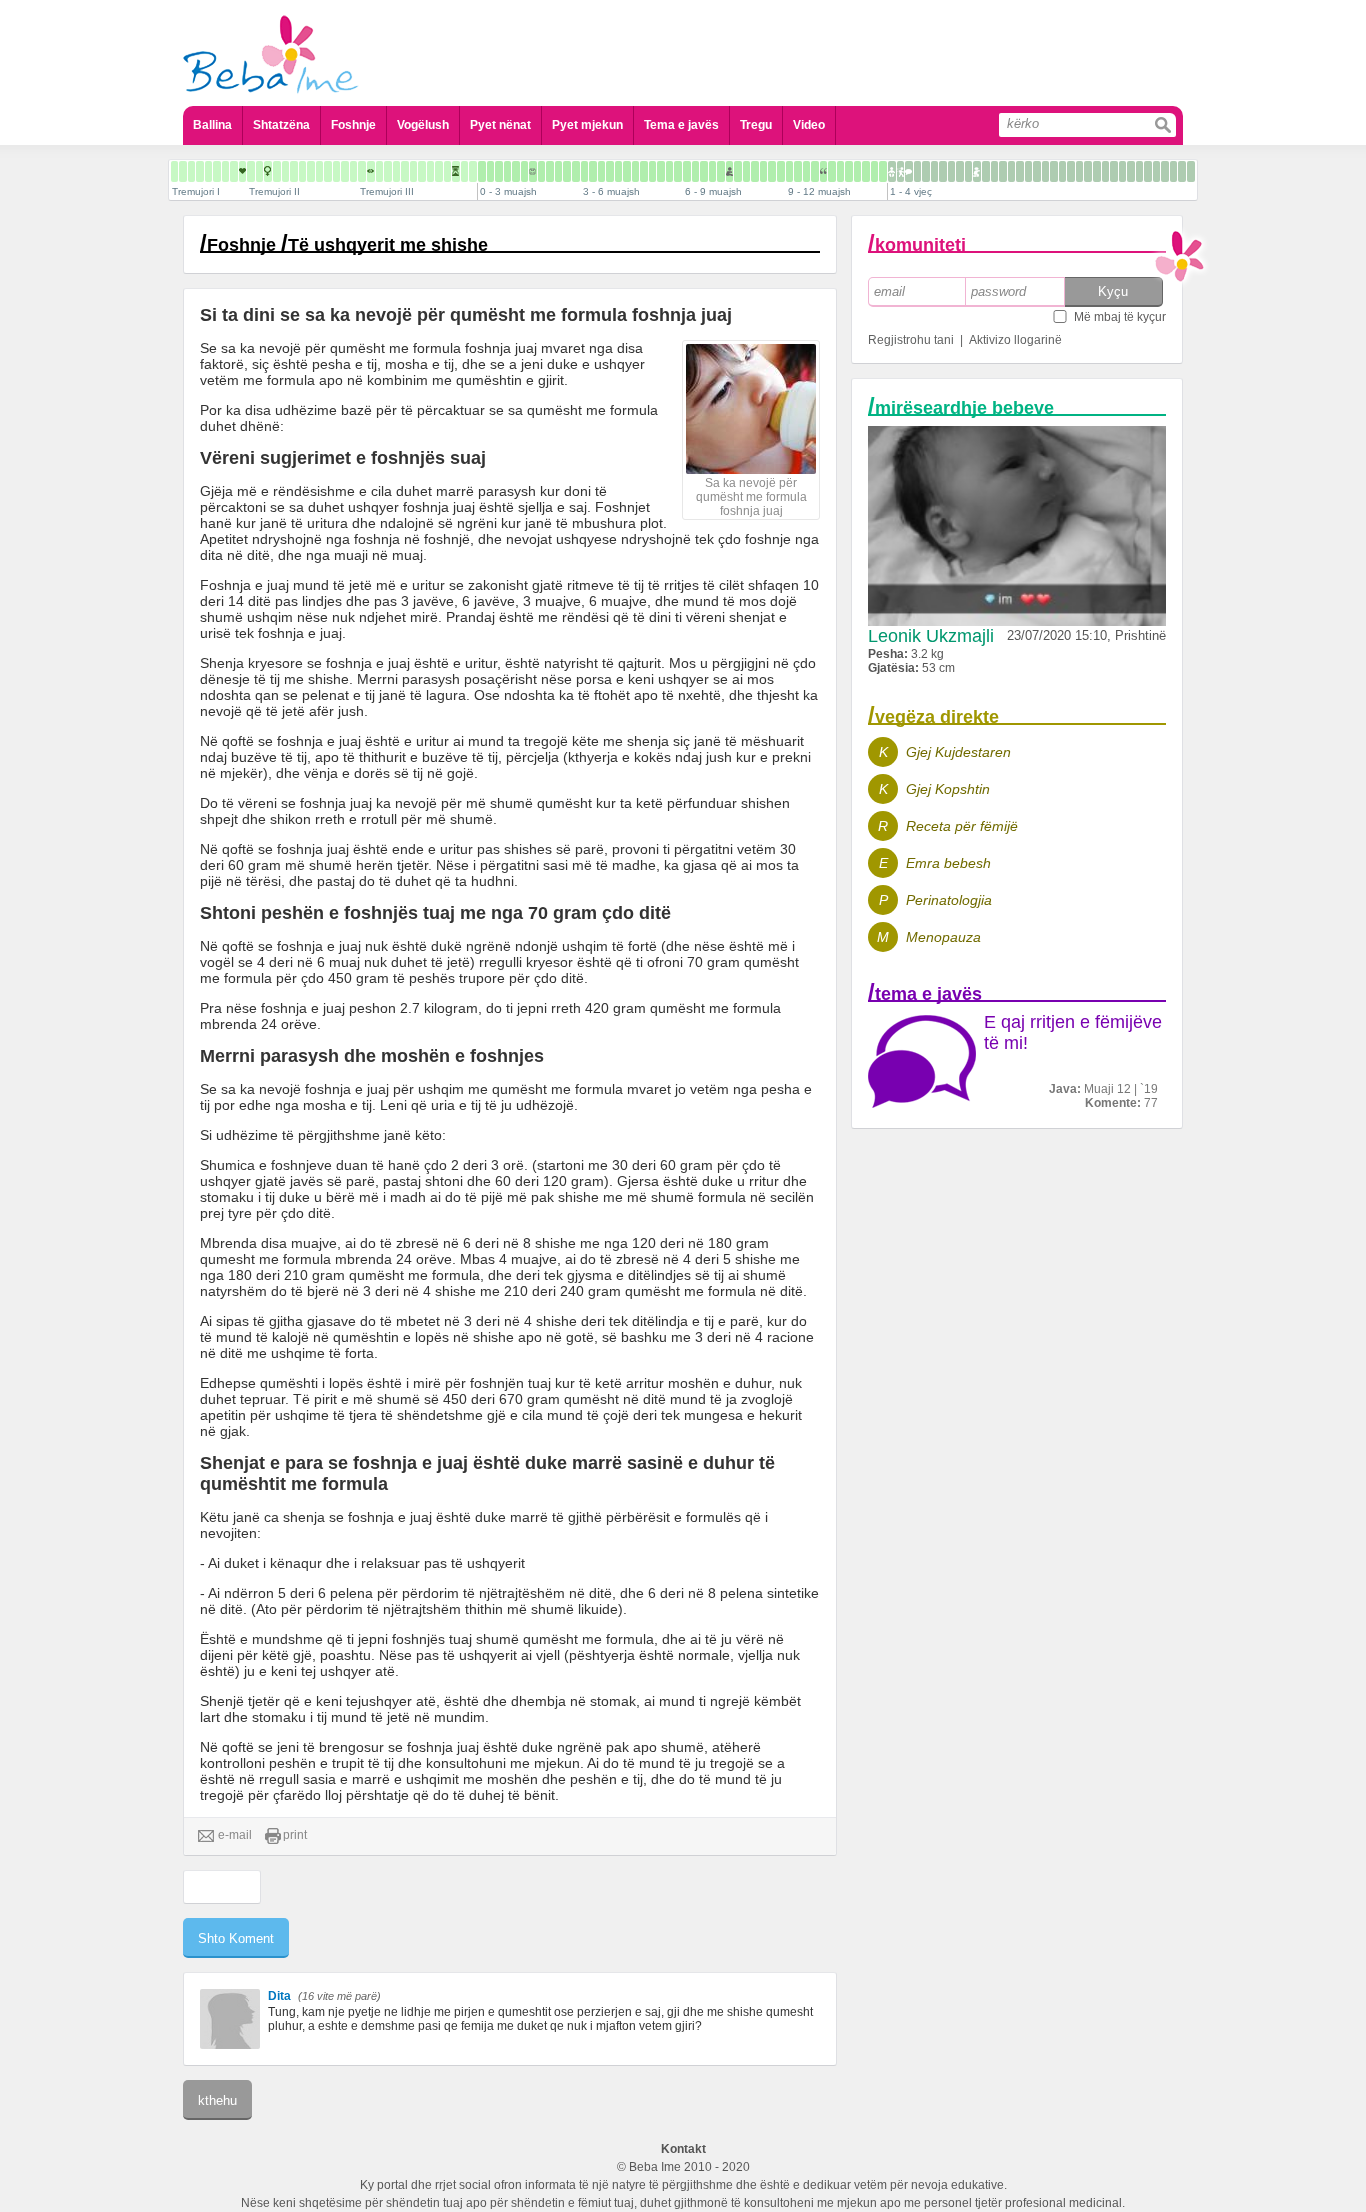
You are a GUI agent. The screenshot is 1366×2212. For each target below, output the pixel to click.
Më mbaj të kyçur (1120, 317)
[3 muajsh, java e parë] (584, 171)
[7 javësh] (541, 171)
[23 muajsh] (986, 171)
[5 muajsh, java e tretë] (669, 171)
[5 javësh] (524, 171)
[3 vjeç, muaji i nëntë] (1165, 171)
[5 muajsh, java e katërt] (678, 171)
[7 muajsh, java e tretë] (738, 171)
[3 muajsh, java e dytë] (593, 171)
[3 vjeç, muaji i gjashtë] (1139, 171)
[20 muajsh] (960, 171)
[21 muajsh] (968, 171)
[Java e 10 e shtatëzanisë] (225, 171)
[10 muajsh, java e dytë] (832, 171)
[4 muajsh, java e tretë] (635, 171)
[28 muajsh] (1028, 171)
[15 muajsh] (917, 171)
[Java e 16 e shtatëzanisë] (277, 171)
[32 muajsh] (1062, 171)
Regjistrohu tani (911, 340)
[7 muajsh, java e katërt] (746, 171)
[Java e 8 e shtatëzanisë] (208, 171)
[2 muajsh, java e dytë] (558, 171)
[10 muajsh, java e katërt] (849, 171)
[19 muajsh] (951, 171)
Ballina (212, 125)
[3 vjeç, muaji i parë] (1097, 171)
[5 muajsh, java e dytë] (661, 171)
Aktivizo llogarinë (1015, 340)
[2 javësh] (499, 171)
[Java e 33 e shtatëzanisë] (422, 171)
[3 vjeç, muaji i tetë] (1156, 171)
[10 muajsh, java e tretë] (840, 171)
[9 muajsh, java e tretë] (806, 171)
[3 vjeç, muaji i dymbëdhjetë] (1191, 171)
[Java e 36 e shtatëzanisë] (447, 171)
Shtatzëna (281, 125)
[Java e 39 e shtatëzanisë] (473, 171)
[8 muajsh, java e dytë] (763, 171)
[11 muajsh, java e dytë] (866, 171)
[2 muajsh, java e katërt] (576, 171)
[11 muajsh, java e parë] (857, 171)
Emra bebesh (948, 863)
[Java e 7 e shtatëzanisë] (200, 171)
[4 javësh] (516, 171)
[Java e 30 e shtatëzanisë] (396, 171)
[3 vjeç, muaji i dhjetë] (1173, 171)
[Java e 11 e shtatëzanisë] (234, 171)
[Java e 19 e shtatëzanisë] (302, 171)
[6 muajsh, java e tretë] (704, 171)
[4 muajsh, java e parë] (618, 171)
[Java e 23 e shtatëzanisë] (336, 171)
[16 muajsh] (926, 171)
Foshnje (353, 125)
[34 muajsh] (1079, 171)
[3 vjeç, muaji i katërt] (1122, 171)
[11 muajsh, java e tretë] (874, 171)
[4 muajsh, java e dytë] (627, 171)
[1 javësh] (490, 171)
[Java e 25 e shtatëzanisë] (353, 171)
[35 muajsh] (1088, 171)
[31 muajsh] (1054, 171)
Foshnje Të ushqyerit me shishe (347, 245)
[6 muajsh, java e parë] (687, 171)
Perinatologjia (949, 900)
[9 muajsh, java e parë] (789, 171)
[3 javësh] (507, 171)
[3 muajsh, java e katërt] (610, 171)
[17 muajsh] (934, 171)
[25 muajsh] (1003, 171)
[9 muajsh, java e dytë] (798, 171)
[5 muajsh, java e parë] (652, 171)
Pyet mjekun (587, 125)
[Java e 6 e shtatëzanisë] (191, 171)
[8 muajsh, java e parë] (755, 171)
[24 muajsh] (994, 171)
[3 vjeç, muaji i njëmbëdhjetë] (1182, 171)
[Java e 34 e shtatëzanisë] (430, 171)
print (295, 1835)
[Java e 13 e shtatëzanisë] (251, 171)
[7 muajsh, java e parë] (721, 171)
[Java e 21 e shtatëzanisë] (319, 171)
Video (809, 125)
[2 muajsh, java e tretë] (567, 171)
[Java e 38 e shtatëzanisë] (464, 171)
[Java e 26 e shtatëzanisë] (362, 171)
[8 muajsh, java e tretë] (772, 171)
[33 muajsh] (1071, 171)
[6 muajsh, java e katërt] (712, 171)
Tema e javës (681, 125)
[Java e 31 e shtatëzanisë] (405, 171)
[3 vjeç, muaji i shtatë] (1148, 171)
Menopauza (943, 937)
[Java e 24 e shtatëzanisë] (345, 171)
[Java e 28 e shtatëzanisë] (379, 171)
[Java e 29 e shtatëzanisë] (388, 171)
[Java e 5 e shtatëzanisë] (183, 171)
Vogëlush (423, 125)
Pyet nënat (500, 125)
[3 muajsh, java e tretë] (601, 171)
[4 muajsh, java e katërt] (644, 171)
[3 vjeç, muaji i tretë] (1114, 171)
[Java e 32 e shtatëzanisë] (413, 171)
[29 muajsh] (1037, 171)
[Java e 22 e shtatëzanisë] (328, 171)
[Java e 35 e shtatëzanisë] (439, 171)
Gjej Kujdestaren (958, 752)
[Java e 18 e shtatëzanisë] (294, 171)
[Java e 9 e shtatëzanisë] (217, 171)
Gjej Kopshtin (948, 789)
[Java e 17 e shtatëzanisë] (285, 171)
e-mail (235, 1835)
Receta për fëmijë (962, 826)
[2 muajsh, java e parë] (550, 171)
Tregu (756, 125)
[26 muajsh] (1011, 171)
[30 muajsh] (1045, 171)
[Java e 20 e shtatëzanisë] (311, 171)
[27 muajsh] (1020, 171)
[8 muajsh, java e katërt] (781, 171)
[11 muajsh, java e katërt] (883, 171)
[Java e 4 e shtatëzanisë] (174, 171)
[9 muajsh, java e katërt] (815, 171)
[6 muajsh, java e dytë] (695, 171)
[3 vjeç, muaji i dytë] (1105, 171)
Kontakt (683, 2149)
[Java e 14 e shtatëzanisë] (259, 171)
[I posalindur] (482, 171)
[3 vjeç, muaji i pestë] (1131, 171)
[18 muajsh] (943, 171)
